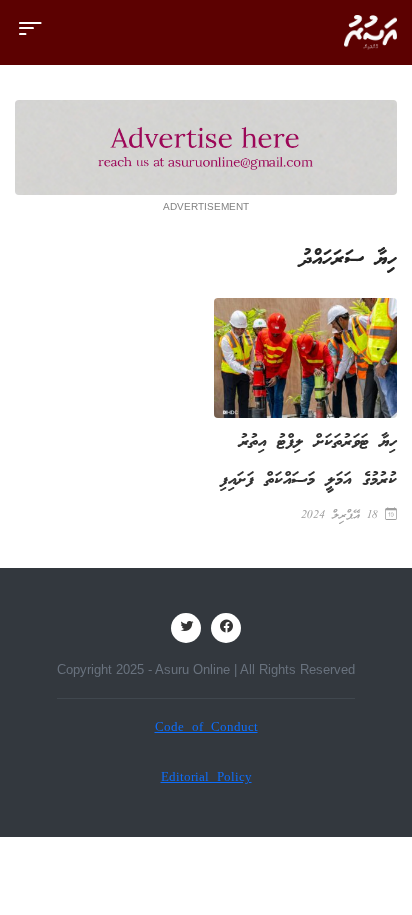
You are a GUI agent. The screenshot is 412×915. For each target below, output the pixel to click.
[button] (30, 37)
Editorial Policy (206, 778)
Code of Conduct (206, 728)
